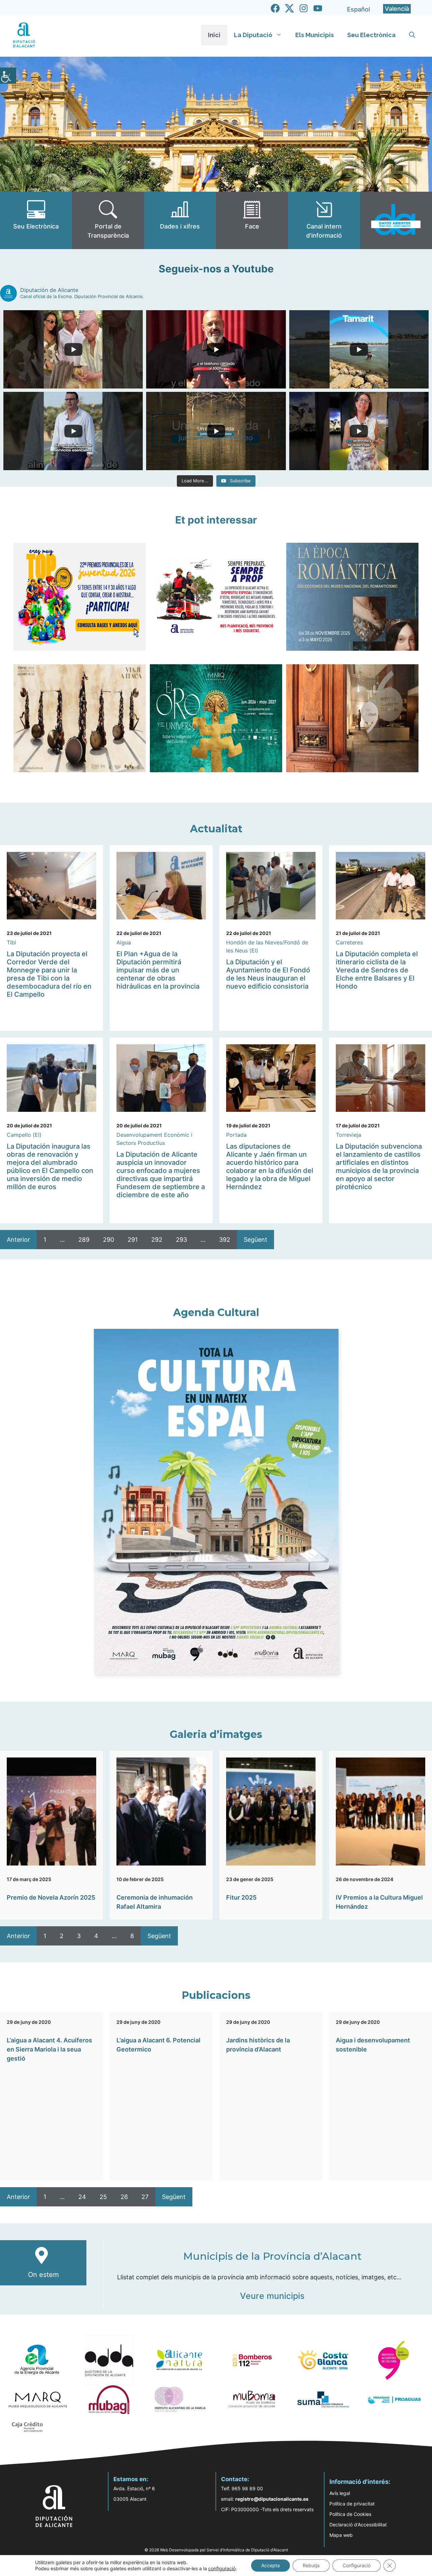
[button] (412, 35)
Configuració (357, 2565)
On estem (43, 2275)
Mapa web (341, 2535)
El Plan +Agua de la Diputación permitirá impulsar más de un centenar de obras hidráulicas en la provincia (158, 970)
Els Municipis (315, 35)
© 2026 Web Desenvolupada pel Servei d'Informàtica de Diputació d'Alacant (216, 2550)
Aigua (124, 942)
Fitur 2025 (241, 1897)
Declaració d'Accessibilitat (358, 2525)
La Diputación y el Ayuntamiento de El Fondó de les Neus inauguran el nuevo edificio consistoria (268, 974)
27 (145, 2197)
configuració (222, 2568)
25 (103, 2197)
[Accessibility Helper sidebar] (8, 76)
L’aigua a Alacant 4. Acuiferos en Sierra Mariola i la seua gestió (49, 2049)
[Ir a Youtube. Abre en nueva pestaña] (318, 8)
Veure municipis (272, 2296)
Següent (255, 1240)
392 (225, 1240)
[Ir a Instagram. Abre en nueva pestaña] (304, 8)
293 (181, 1240)
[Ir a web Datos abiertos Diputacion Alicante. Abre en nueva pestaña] (396, 220)
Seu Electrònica (371, 35)
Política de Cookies (350, 2514)
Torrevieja (348, 1135)
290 (109, 1240)
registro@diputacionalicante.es (272, 2499)
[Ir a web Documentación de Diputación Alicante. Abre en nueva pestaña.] (180, 220)
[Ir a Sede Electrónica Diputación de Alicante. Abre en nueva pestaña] (36, 220)
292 (157, 1240)
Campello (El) (24, 1135)
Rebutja (311, 2565)
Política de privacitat (352, 2504)
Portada (236, 1135)
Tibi (11, 942)
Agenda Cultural (216, 1312)
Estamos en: (131, 2479)
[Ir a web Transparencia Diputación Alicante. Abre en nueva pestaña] (108, 220)
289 (84, 1240)
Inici (214, 35)
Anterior (18, 1240)
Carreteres (349, 942)
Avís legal (340, 2493)
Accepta (271, 2565)
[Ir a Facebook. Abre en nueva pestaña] (275, 8)
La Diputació (253, 35)
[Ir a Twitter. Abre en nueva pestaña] (289, 8)
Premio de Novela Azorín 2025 (51, 1897)
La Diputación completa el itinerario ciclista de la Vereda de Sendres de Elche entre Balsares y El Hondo (377, 970)
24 (82, 2197)
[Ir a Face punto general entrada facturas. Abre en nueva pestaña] (252, 220)
